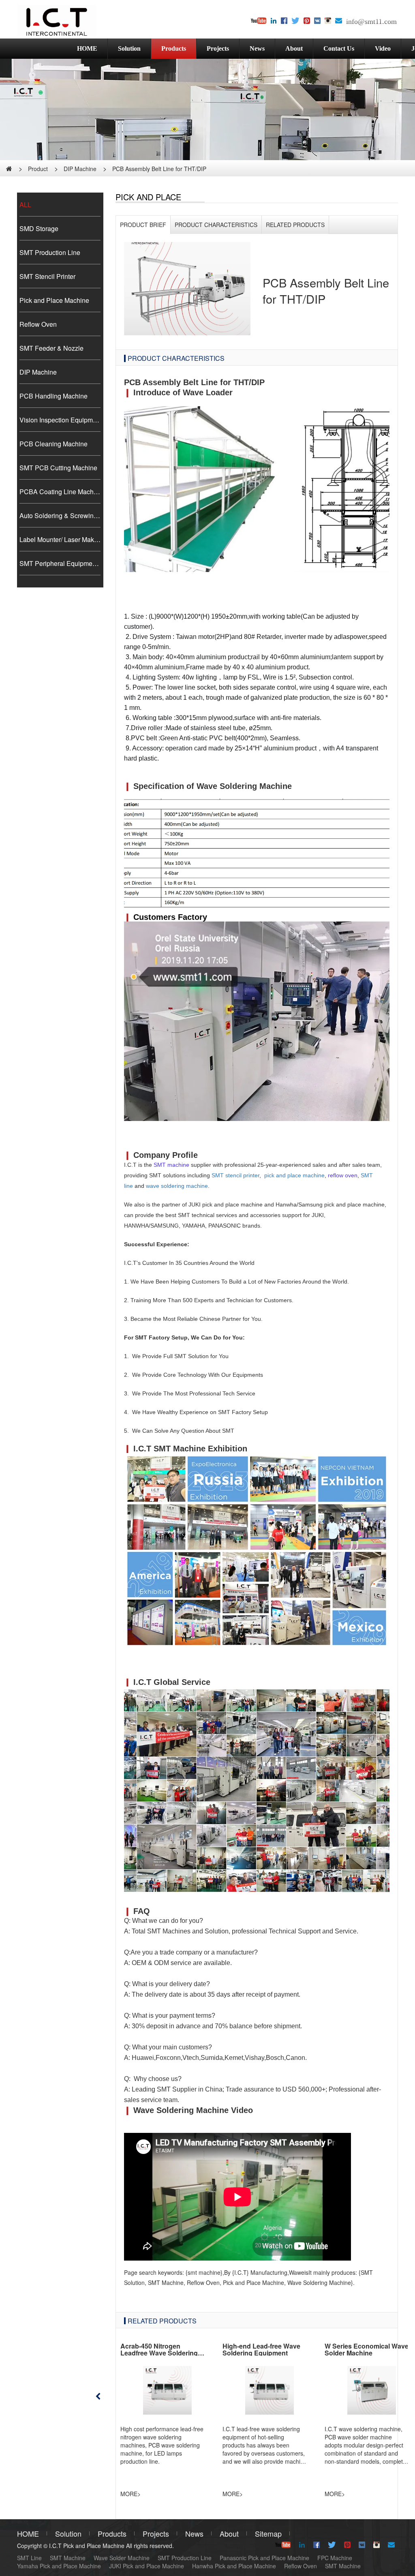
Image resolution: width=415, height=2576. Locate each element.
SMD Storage (39, 228)
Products (174, 48)
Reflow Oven (38, 324)
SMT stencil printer (235, 1175)
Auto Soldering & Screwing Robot (60, 515)
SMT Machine (68, 2558)
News (257, 48)
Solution (129, 48)
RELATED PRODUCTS (295, 225)
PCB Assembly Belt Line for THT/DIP (159, 169)
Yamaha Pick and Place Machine (59, 2566)
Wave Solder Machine (122, 2558)
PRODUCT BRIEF (143, 225)
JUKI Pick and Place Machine (147, 2566)
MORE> (130, 2494)
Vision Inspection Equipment (60, 420)
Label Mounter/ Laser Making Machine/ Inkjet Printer (60, 539)
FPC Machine (335, 2558)
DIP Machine (80, 169)
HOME (87, 48)
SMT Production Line (50, 252)
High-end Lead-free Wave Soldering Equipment (261, 2350)
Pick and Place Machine (54, 300)
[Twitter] (295, 21)
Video (383, 48)
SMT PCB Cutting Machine (58, 468)
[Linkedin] (274, 21)
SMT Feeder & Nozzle (51, 348)
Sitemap (268, 2533)
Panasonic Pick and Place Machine (264, 2558)
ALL (25, 205)
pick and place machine (294, 1175)
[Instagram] (328, 21)
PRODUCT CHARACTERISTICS (216, 225)
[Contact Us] (339, 21)
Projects (218, 48)
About (294, 48)
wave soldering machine (177, 1186)
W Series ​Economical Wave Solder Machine (367, 2350)
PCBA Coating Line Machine (60, 492)
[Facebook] (284, 21)
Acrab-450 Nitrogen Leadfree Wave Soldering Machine (159, 2353)
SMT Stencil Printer (47, 276)
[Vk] (317, 21)
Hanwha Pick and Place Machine (234, 2566)
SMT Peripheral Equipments (60, 563)
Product (38, 169)
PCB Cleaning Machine (53, 444)
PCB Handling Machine (53, 396)
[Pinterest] (307, 21)
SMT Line (29, 2558)
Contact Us (339, 48)
